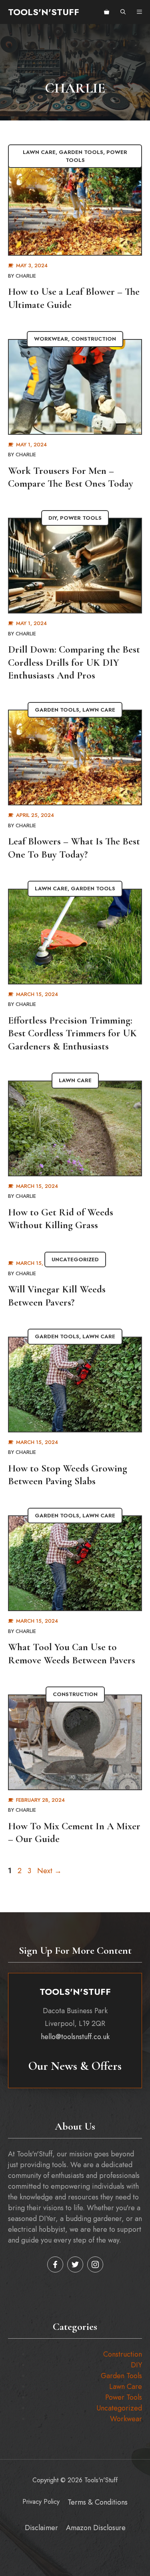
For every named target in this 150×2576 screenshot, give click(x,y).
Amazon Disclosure (96, 2528)
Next (49, 1871)
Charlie (26, 276)
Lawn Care (39, 152)
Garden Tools (81, 152)
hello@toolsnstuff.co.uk (75, 2037)
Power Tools (81, 518)
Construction (94, 339)
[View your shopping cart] (107, 12)
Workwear (51, 339)
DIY (53, 518)
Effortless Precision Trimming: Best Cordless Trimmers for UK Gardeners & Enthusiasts (72, 1033)
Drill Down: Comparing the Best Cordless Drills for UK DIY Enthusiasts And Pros (74, 662)
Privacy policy (41, 2502)
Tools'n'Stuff (44, 12)
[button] (123, 12)
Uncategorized (75, 1259)
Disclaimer (41, 2528)
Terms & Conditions (98, 2502)
